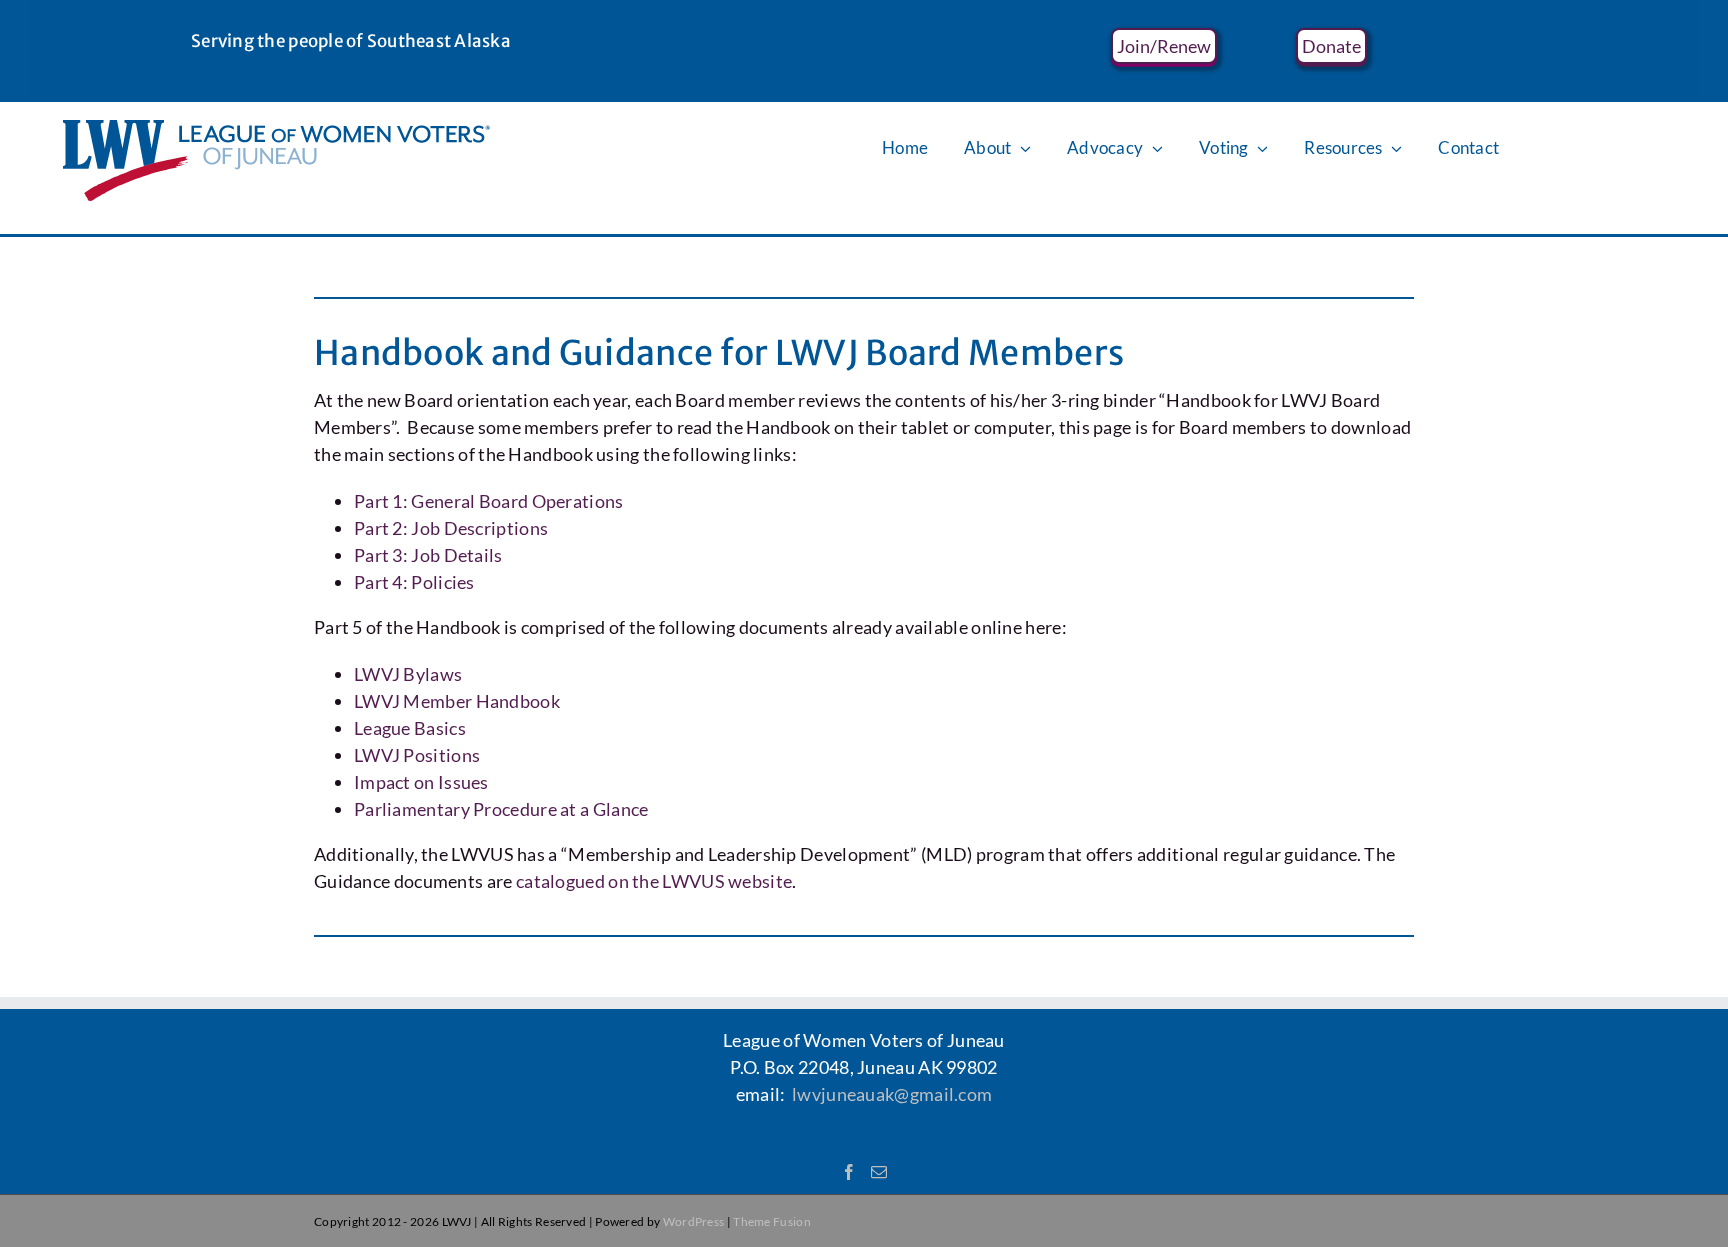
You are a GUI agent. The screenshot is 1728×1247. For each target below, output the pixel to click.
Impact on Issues (421, 782)
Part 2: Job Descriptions (451, 528)
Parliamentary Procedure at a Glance (501, 809)
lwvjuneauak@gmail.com (892, 1094)
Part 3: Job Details (428, 555)
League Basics (410, 728)
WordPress (694, 1221)
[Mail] (879, 1172)
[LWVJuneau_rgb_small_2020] (276, 129)
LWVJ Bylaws (408, 674)
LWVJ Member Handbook (457, 701)
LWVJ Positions (417, 755)
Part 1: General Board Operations (489, 501)
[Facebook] (849, 1172)
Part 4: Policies (414, 582)
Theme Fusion (772, 1221)
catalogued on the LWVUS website (654, 881)
